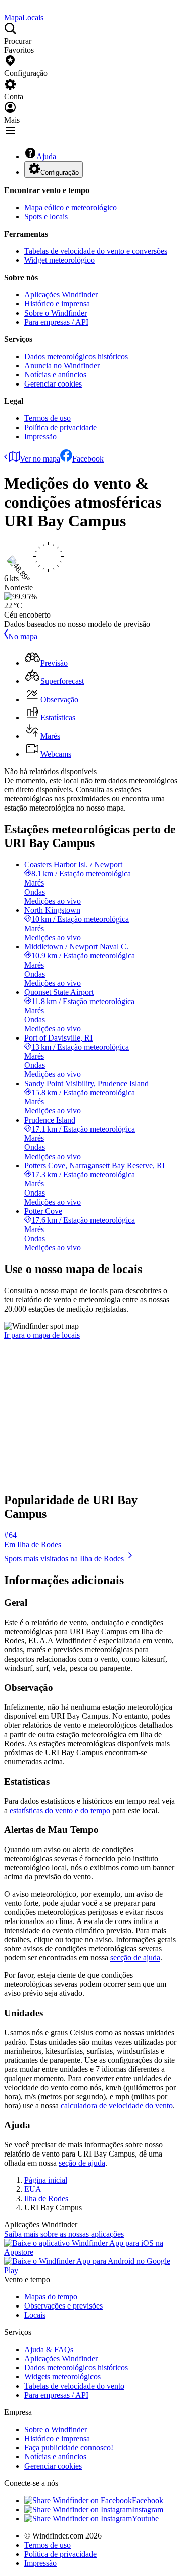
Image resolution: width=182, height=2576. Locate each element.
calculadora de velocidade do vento (117, 2106)
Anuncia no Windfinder (62, 366)
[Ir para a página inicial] (5, 8)
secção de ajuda (135, 1958)
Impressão (40, 436)
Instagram (148, 2509)
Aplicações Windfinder (61, 295)
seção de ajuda (82, 2163)
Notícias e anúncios (55, 375)
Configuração (60, 172)
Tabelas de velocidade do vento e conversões (96, 251)
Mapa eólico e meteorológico (71, 207)
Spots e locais (46, 217)
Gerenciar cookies (53, 384)
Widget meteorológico (59, 260)
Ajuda (46, 156)
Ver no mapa (40, 459)
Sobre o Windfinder (56, 313)
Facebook (88, 459)
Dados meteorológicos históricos (76, 356)
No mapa (23, 637)
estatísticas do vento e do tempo (60, 1810)
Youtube (145, 2519)
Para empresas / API (56, 322)
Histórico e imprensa (57, 304)
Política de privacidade (60, 427)
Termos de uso (48, 418)
